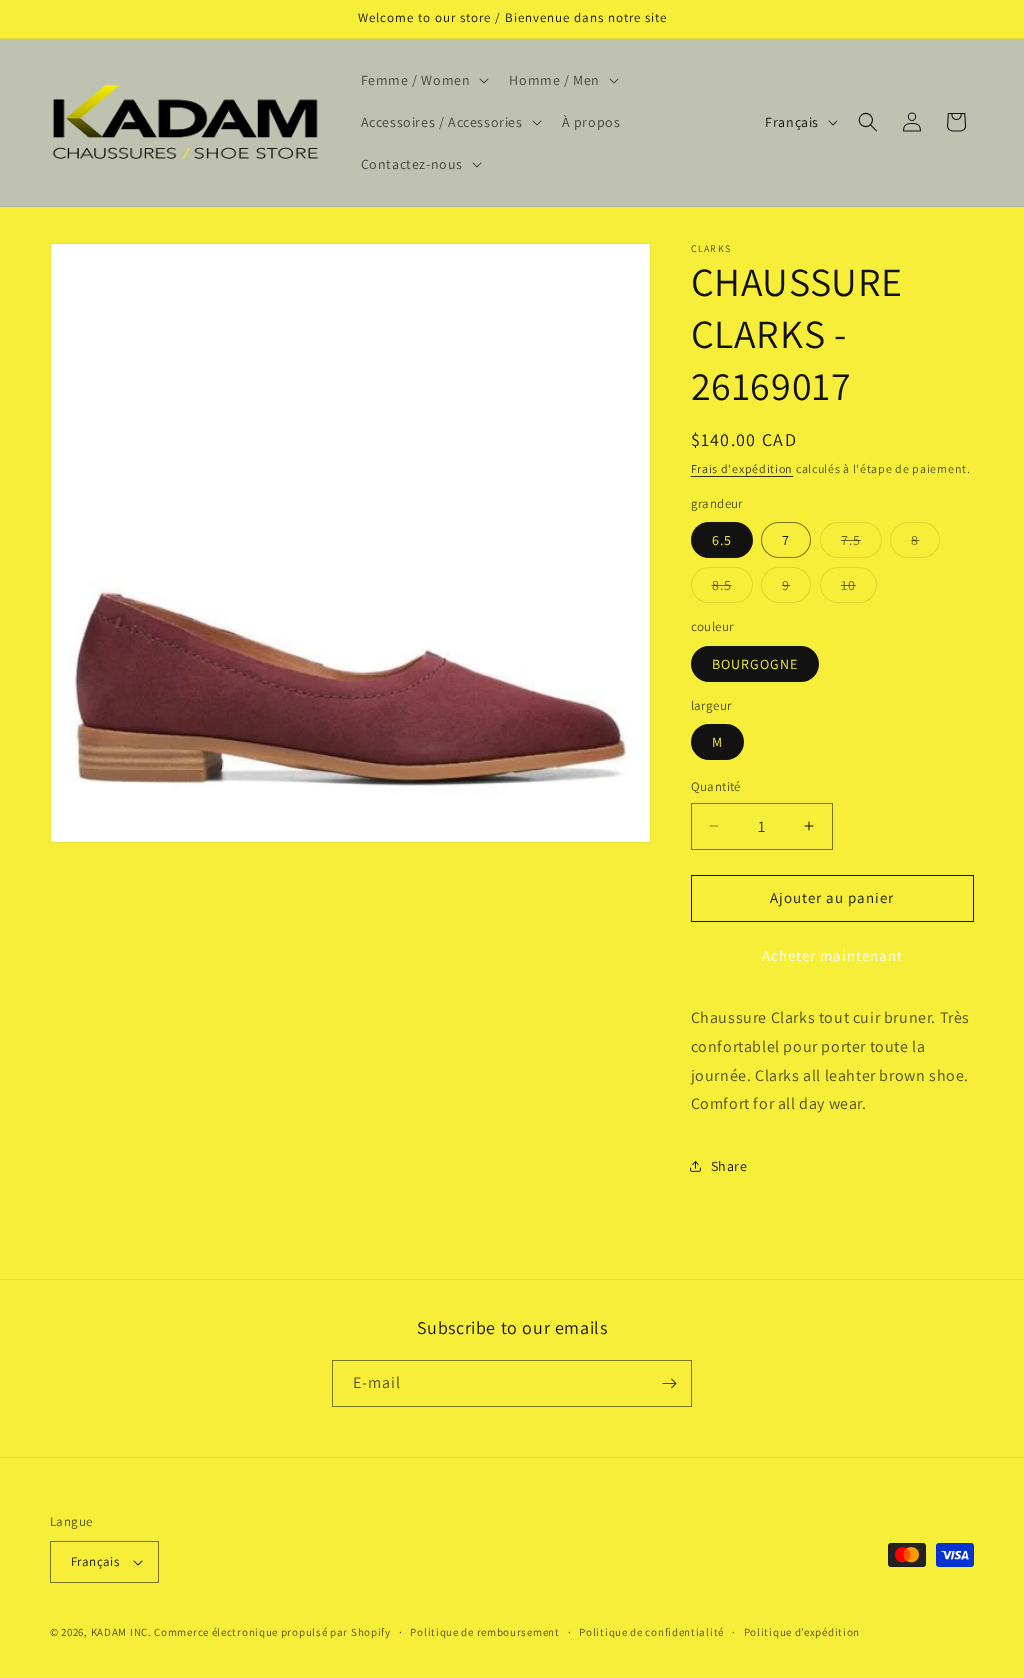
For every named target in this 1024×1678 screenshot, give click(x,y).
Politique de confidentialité (651, 1632)
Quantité (716, 786)
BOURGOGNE (755, 664)
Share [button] (729, 1166)
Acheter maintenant (832, 955)
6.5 (722, 540)
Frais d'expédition (742, 468)
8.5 (732, 589)
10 (859, 589)
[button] (423, 80)
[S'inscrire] (669, 1383)
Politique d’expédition (802, 1632)
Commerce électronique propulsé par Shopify (272, 1632)
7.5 (861, 544)
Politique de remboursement (484, 1632)
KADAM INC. (121, 1632)
